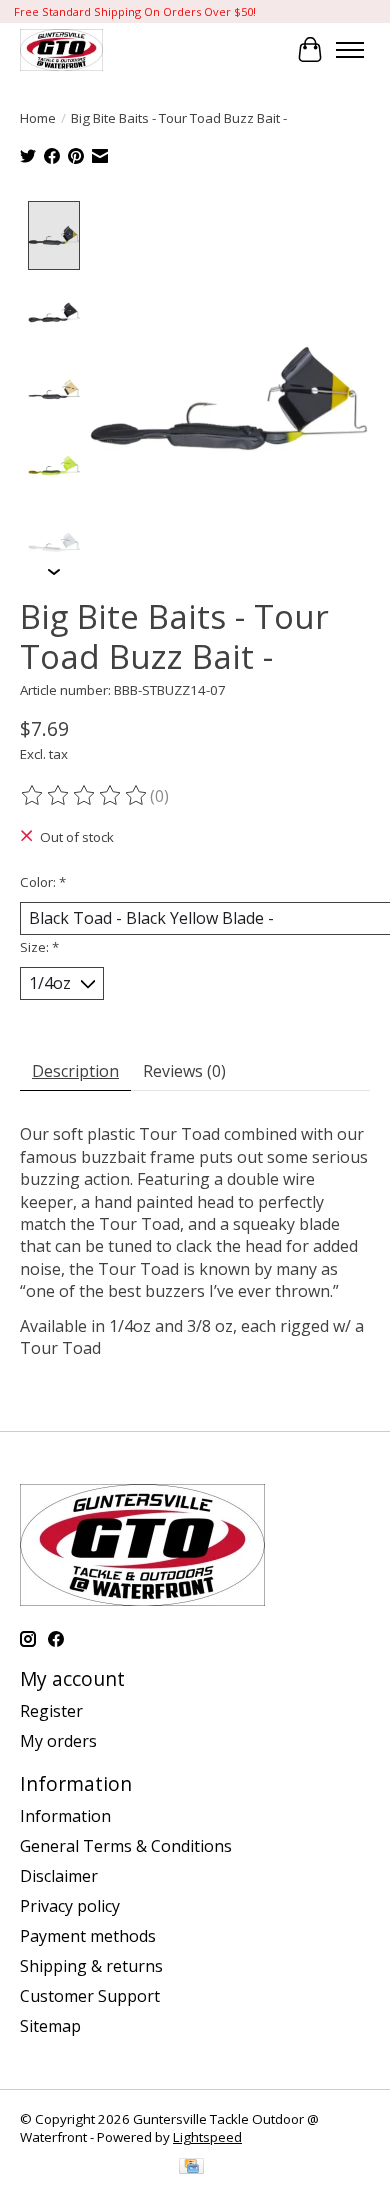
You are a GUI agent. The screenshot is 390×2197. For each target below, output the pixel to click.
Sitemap (50, 2026)
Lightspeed (207, 2137)
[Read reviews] (85, 796)
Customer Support (90, 1996)
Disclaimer (59, 1876)
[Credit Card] (191, 2168)
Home (38, 118)
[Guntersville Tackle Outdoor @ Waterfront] (61, 49)
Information (65, 1816)
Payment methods (88, 1936)
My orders (58, 1741)
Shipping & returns (91, 1966)
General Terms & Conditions (126, 1846)
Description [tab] (75, 1071)
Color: (43, 882)
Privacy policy (70, 1906)
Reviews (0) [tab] (184, 1071)
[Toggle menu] (350, 50)
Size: (39, 947)
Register (51, 1711)
